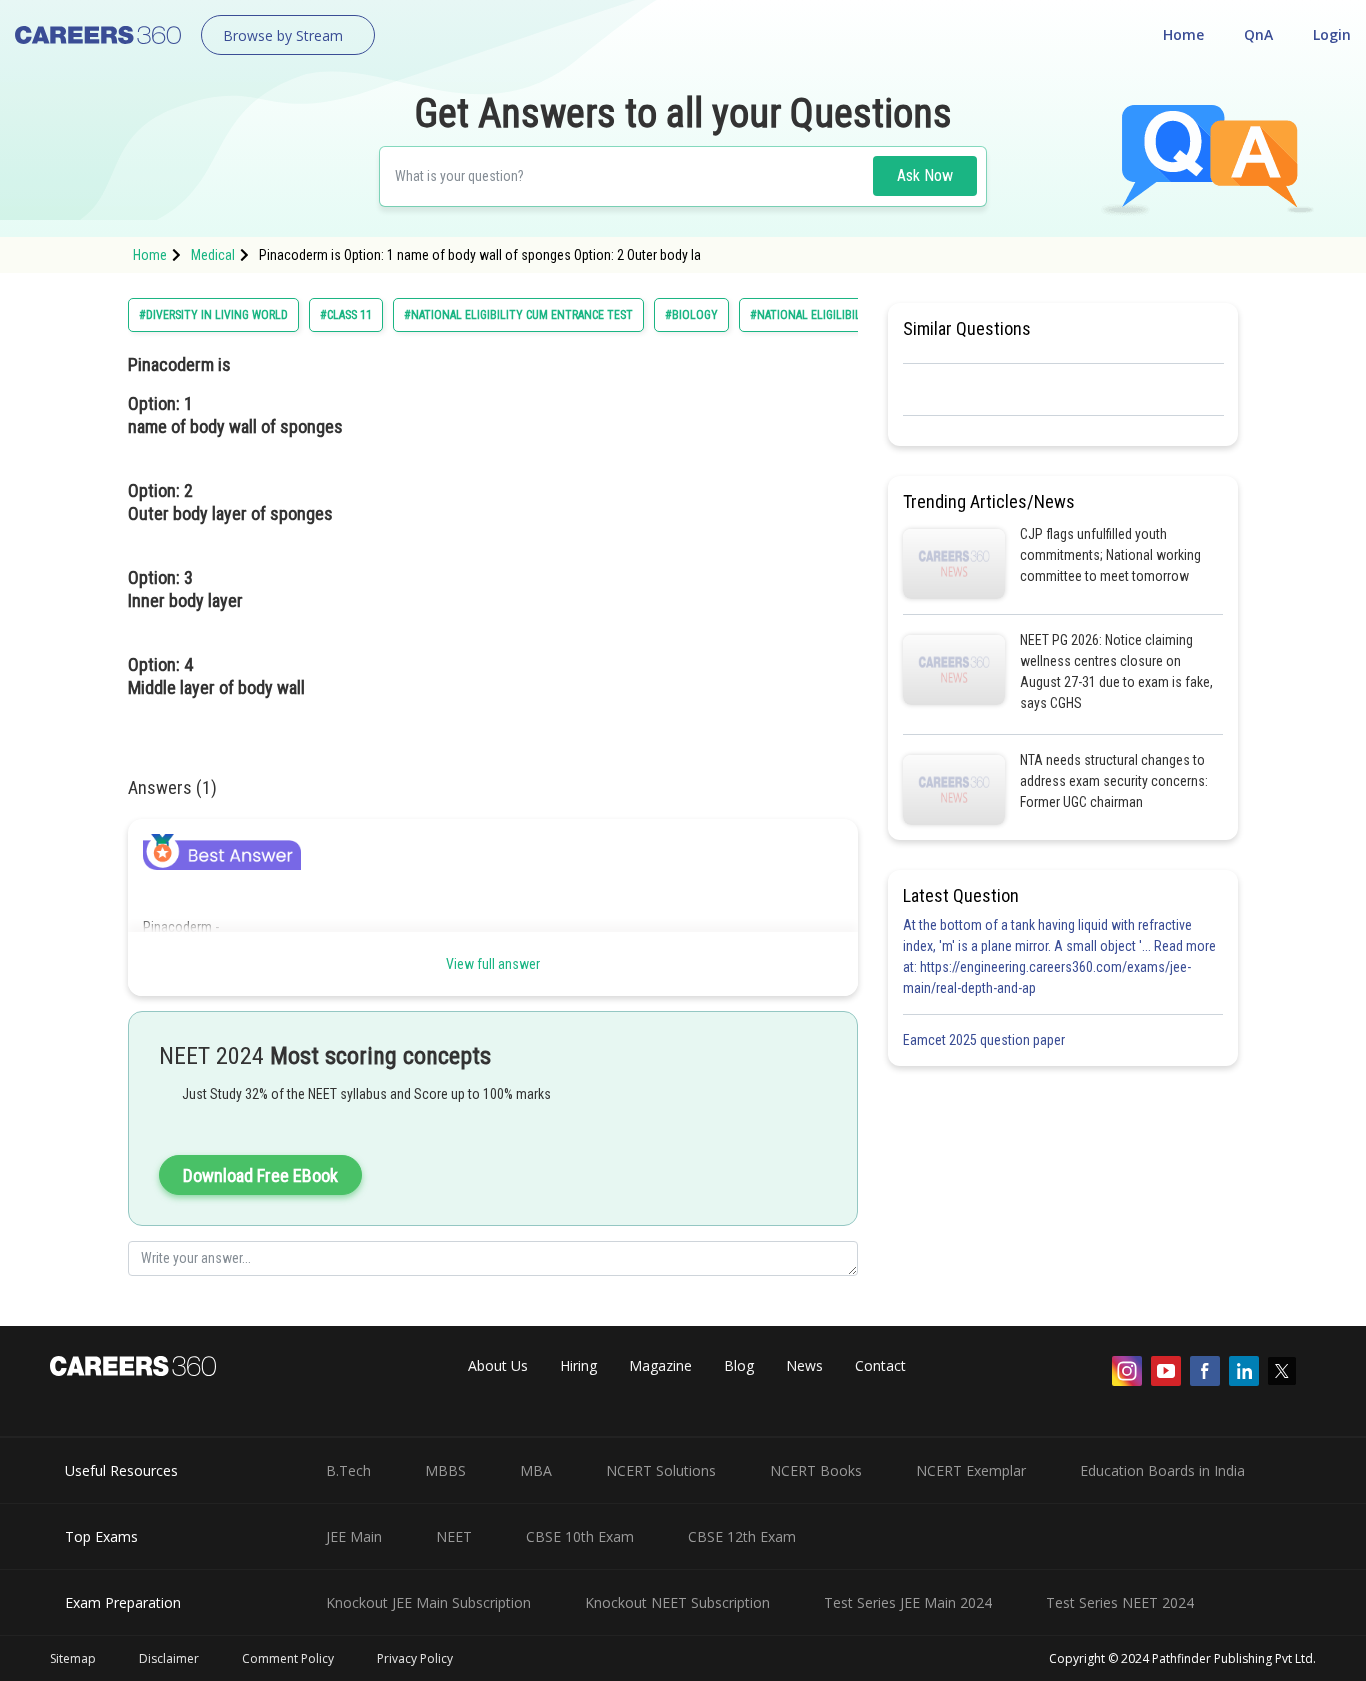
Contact (880, 1365)
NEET (454, 1536)
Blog (739, 1365)
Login (1332, 34)
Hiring (578, 1365)
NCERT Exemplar (971, 1470)
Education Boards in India (1162, 1470)
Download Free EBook (260, 1175)
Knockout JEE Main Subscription (428, 1602)
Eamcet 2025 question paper (985, 1040)
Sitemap (73, 1658)
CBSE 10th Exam (580, 1536)
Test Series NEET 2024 (1120, 1602)
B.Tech (348, 1470)
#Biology (691, 315)
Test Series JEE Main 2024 (908, 1602)
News (804, 1365)
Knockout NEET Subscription (677, 1602)
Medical (213, 255)
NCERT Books (816, 1470)
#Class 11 (346, 315)
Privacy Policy (415, 1658)
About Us (498, 1365)
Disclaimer (169, 1658)
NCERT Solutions (661, 1470)
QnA (1258, 34)
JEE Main (354, 1536)
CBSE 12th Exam (742, 1536)
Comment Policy (288, 1658)
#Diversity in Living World (213, 315)
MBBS (445, 1470)
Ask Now (925, 175)
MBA (536, 1470)
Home (1183, 34)
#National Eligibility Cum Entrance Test (518, 315)
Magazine (660, 1365)
